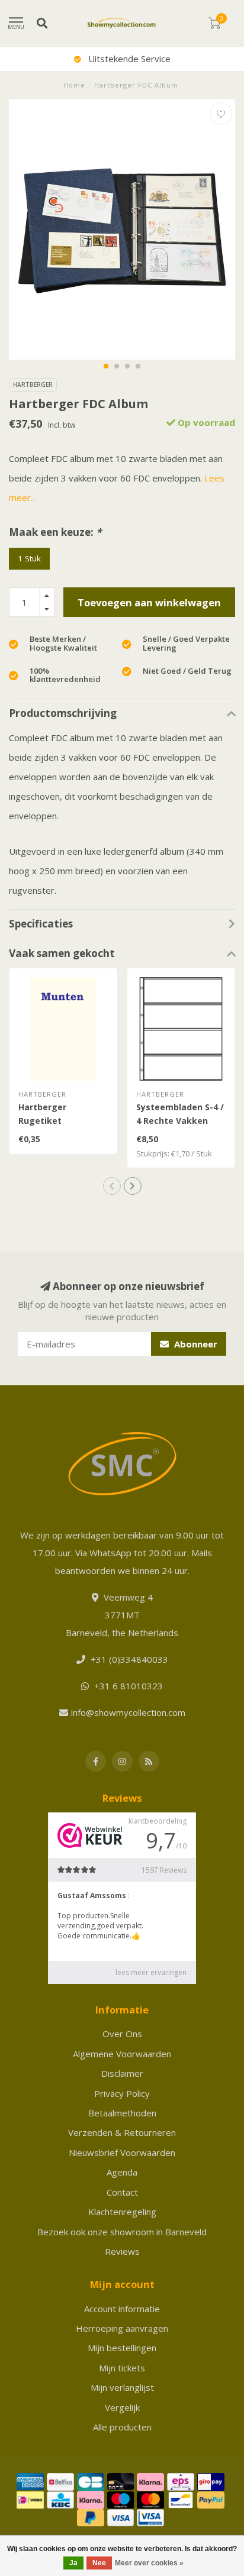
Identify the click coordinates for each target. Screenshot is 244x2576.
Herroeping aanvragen (122, 2328)
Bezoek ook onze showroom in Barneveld (122, 2232)
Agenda (122, 2172)
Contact (122, 2192)
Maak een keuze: (55, 532)
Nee (99, 2563)
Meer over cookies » (149, 2563)
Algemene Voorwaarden (122, 2054)
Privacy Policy (122, 2093)
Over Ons (122, 2034)
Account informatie (122, 2309)
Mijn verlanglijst (122, 2387)
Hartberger (33, 384)
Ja (73, 2563)
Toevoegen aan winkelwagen (149, 602)
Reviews (122, 2251)
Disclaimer (122, 2073)
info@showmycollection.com (128, 1712)
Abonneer (195, 1344)
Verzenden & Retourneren (122, 2132)
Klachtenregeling (122, 2212)
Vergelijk (122, 2407)
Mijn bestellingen (122, 2348)
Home (74, 85)
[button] (106, 366)
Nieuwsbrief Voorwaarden (122, 2152)
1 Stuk (29, 558)
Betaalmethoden (122, 2113)
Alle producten (122, 2427)
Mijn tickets (122, 2368)
